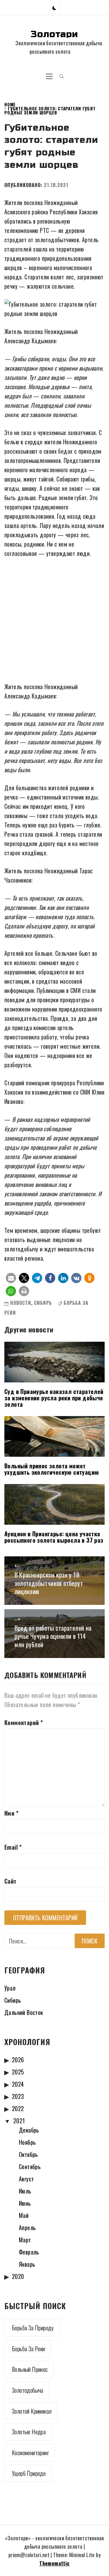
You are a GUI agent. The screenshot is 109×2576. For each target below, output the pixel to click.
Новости (21, 1303)
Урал (10, 1988)
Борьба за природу (33, 2328)
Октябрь (28, 2154)
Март (25, 2240)
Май (24, 2215)
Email (13, 1847)
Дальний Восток (24, 2012)
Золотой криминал (32, 2411)
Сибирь (43, 1303)
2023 (18, 2096)
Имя (11, 1813)
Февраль (29, 2252)
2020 (18, 2276)
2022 (18, 2108)
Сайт (10, 1881)
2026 (18, 2060)
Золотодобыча (28, 2390)
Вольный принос (30, 2369)
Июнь (25, 2203)
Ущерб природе (29, 2473)
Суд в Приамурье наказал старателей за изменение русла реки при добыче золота (54, 1398)
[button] (54, 7)
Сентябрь (30, 2167)
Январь (27, 2264)
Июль (25, 2191)
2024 (18, 2084)
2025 (18, 2072)
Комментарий (24, 1722)
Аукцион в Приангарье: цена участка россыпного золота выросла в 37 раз (54, 1537)
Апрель (27, 2227)
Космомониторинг (30, 2453)
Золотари (54, 34)
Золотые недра (29, 2432)
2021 (19, 2121)
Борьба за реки (28, 2349)
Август (26, 2179)
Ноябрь (27, 2142)
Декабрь (29, 2130)
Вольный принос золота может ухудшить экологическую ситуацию (52, 1469)
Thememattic (54, 2563)
